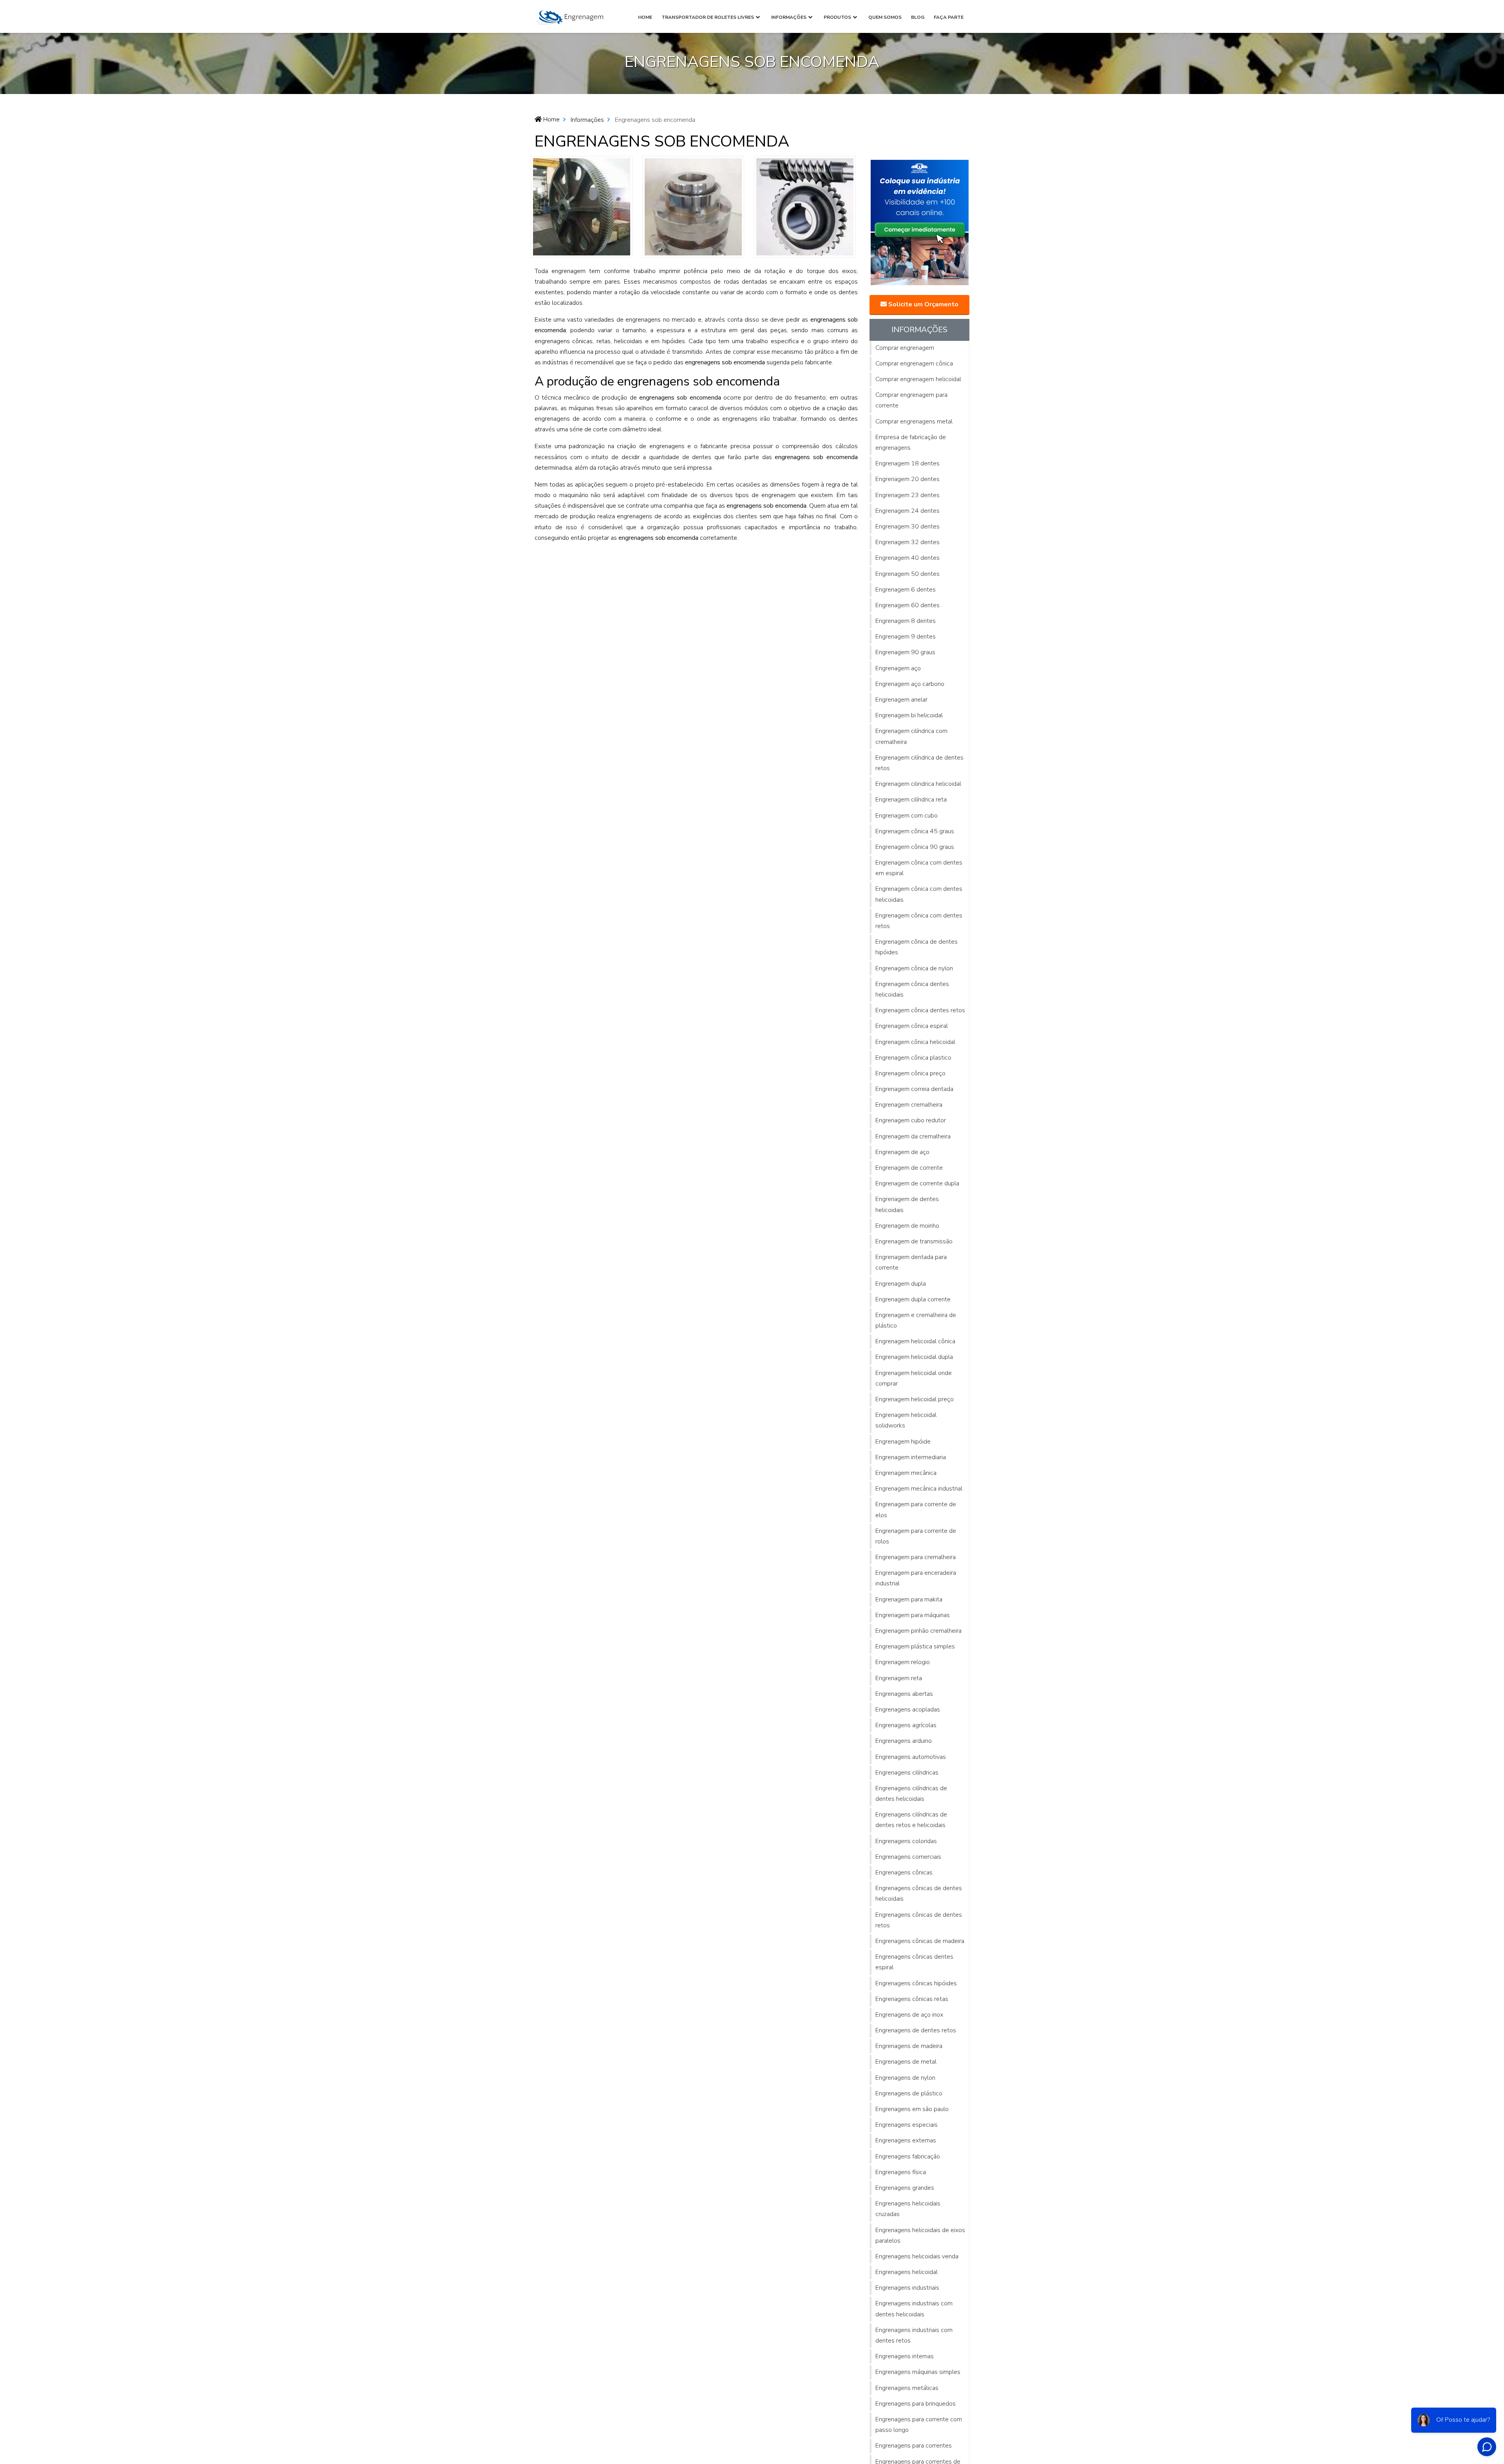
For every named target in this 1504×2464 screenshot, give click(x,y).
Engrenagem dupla (901, 1284)
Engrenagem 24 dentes (907, 511)
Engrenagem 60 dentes (907, 605)
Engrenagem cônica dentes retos (920, 1010)
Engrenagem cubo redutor (911, 1120)
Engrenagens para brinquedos (916, 2404)
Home (645, 17)
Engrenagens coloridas (906, 1841)
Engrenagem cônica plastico (913, 1058)
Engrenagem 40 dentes (907, 558)
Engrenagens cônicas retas (912, 1999)
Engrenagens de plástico (909, 2093)
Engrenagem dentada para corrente (911, 1262)
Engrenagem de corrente (909, 1168)
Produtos (837, 17)
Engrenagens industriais (907, 2288)
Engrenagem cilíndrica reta (911, 800)
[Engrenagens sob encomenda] (582, 206)
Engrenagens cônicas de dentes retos (919, 1920)
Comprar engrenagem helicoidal (918, 379)
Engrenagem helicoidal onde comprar (914, 1378)
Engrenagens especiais (907, 2125)
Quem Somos (885, 17)
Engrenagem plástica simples (915, 1646)
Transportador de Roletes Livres (708, 17)
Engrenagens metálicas (907, 2388)
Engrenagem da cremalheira (913, 1136)
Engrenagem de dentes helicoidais (907, 1204)
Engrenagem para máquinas (913, 1615)
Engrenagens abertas (904, 1694)
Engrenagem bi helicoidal (909, 715)
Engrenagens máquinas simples (918, 2372)
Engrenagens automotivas (911, 1757)
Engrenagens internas (905, 2356)
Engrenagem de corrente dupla (917, 1183)
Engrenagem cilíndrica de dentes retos (919, 763)
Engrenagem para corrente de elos (916, 1510)
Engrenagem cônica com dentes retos (919, 921)
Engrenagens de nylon (905, 2078)
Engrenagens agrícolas (906, 1725)
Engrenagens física (901, 2172)
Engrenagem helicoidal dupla (914, 1357)
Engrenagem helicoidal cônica (915, 1341)
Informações (789, 17)
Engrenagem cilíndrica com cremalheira (911, 736)
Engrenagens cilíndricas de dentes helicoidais (911, 1794)
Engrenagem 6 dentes (906, 590)
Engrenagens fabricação (908, 2156)
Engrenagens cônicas (904, 1872)
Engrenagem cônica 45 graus (915, 831)
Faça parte (949, 17)
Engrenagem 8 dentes (906, 621)
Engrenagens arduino (904, 1741)
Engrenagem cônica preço (910, 1073)
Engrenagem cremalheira (909, 1105)
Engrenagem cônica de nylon (914, 968)
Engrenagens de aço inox (909, 2015)
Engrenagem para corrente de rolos (916, 1536)
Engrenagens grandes (905, 2188)
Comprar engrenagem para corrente (911, 400)
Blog (918, 17)
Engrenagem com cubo (907, 816)
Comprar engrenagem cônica (914, 364)
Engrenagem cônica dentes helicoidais (912, 989)
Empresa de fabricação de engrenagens (911, 442)
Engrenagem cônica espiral (912, 1026)
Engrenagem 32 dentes (907, 542)
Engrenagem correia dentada (914, 1089)
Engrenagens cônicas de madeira (920, 1941)
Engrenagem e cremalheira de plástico (916, 1320)
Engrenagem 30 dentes (907, 526)
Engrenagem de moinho (907, 1226)
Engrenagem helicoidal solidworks (906, 1420)
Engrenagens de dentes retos (916, 2030)
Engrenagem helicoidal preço (915, 1399)
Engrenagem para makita (909, 1599)
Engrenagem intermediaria (911, 1457)
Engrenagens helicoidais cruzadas (908, 2209)
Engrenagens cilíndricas (907, 1773)
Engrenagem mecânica (906, 1473)
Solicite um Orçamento (923, 304)
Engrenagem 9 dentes (906, 637)
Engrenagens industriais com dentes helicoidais (914, 2309)
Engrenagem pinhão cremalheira (918, 1631)
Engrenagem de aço (902, 1152)
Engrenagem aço (898, 668)
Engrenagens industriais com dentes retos (914, 2335)
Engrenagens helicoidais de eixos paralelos (920, 2235)
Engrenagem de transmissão (914, 1241)
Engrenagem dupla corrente (913, 1299)
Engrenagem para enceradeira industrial (916, 1578)
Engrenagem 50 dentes (907, 574)
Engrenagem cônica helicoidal (915, 1042)
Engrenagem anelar (901, 700)
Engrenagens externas (906, 2140)
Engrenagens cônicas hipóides (916, 1983)
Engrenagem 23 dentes (907, 495)
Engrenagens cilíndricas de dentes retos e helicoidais (911, 1820)
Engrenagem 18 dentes (907, 463)
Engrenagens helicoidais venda (917, 2256)
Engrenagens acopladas (908, 1710)
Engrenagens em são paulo (912, 2109)
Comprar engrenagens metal (914, 422)
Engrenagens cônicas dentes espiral (914, 1962)
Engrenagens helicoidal (907, 2272)
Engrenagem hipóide (903, 1442)
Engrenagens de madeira (909, 2046)
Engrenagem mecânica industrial (919, 1489)
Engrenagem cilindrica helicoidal (918, 784)
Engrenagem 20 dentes (907, 479)
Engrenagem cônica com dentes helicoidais (919, 894)
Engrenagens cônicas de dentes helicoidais (919, 1893)
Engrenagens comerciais (908, 1857)
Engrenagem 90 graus (905, 652)
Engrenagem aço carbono (910, 684)
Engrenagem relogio (903, 1662)
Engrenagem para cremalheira (916, 1557)
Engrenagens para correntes (914, 2446)
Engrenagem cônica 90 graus (915, 847)
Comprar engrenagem (905, 348)
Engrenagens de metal (906, 2062)
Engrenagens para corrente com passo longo (919, 2425)
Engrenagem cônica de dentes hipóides (916, 947)
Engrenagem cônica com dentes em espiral (919, 868)
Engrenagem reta (899, 1678)
